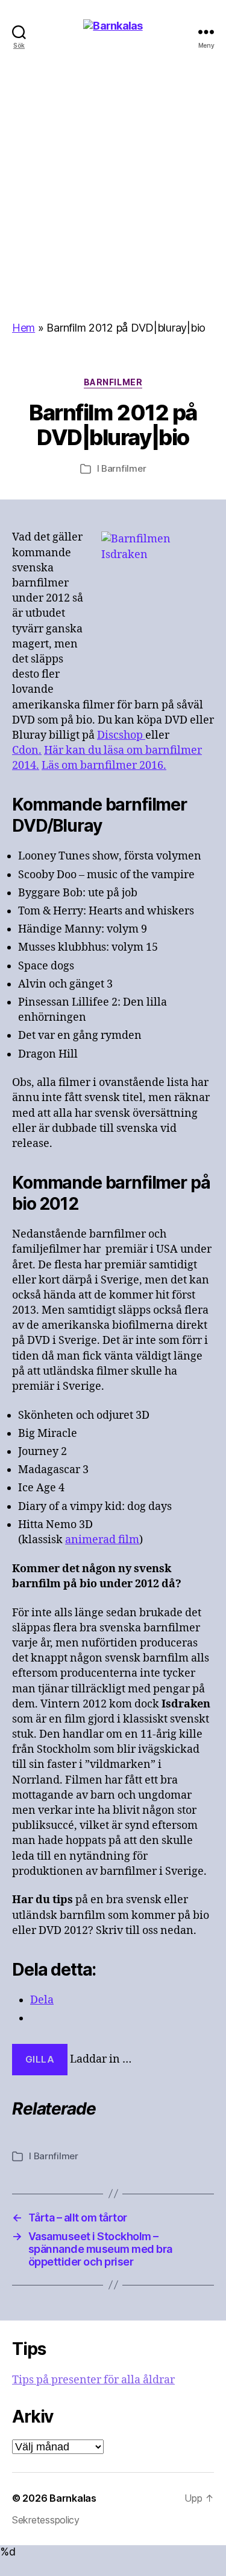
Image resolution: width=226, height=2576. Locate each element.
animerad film (102, 1540)
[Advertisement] (113, 202)
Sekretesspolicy (46, 2520)
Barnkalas (73, 2498)
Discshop (121, 735)
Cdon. (27, 750)
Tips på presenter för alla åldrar (93, 2380)
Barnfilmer (113, 382)
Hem (24, 328)
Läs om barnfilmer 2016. (104, 766)
